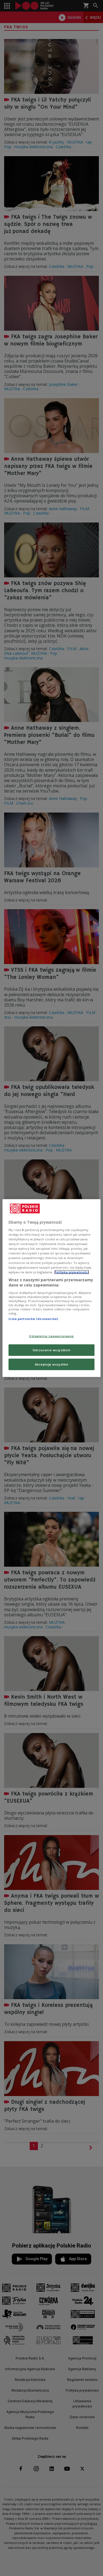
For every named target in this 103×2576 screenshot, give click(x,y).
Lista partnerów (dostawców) (33, 1319)
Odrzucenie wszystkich (52, 1350)
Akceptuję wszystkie (52, 1364)
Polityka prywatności (72, 1272)
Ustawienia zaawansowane (51, 1336)
